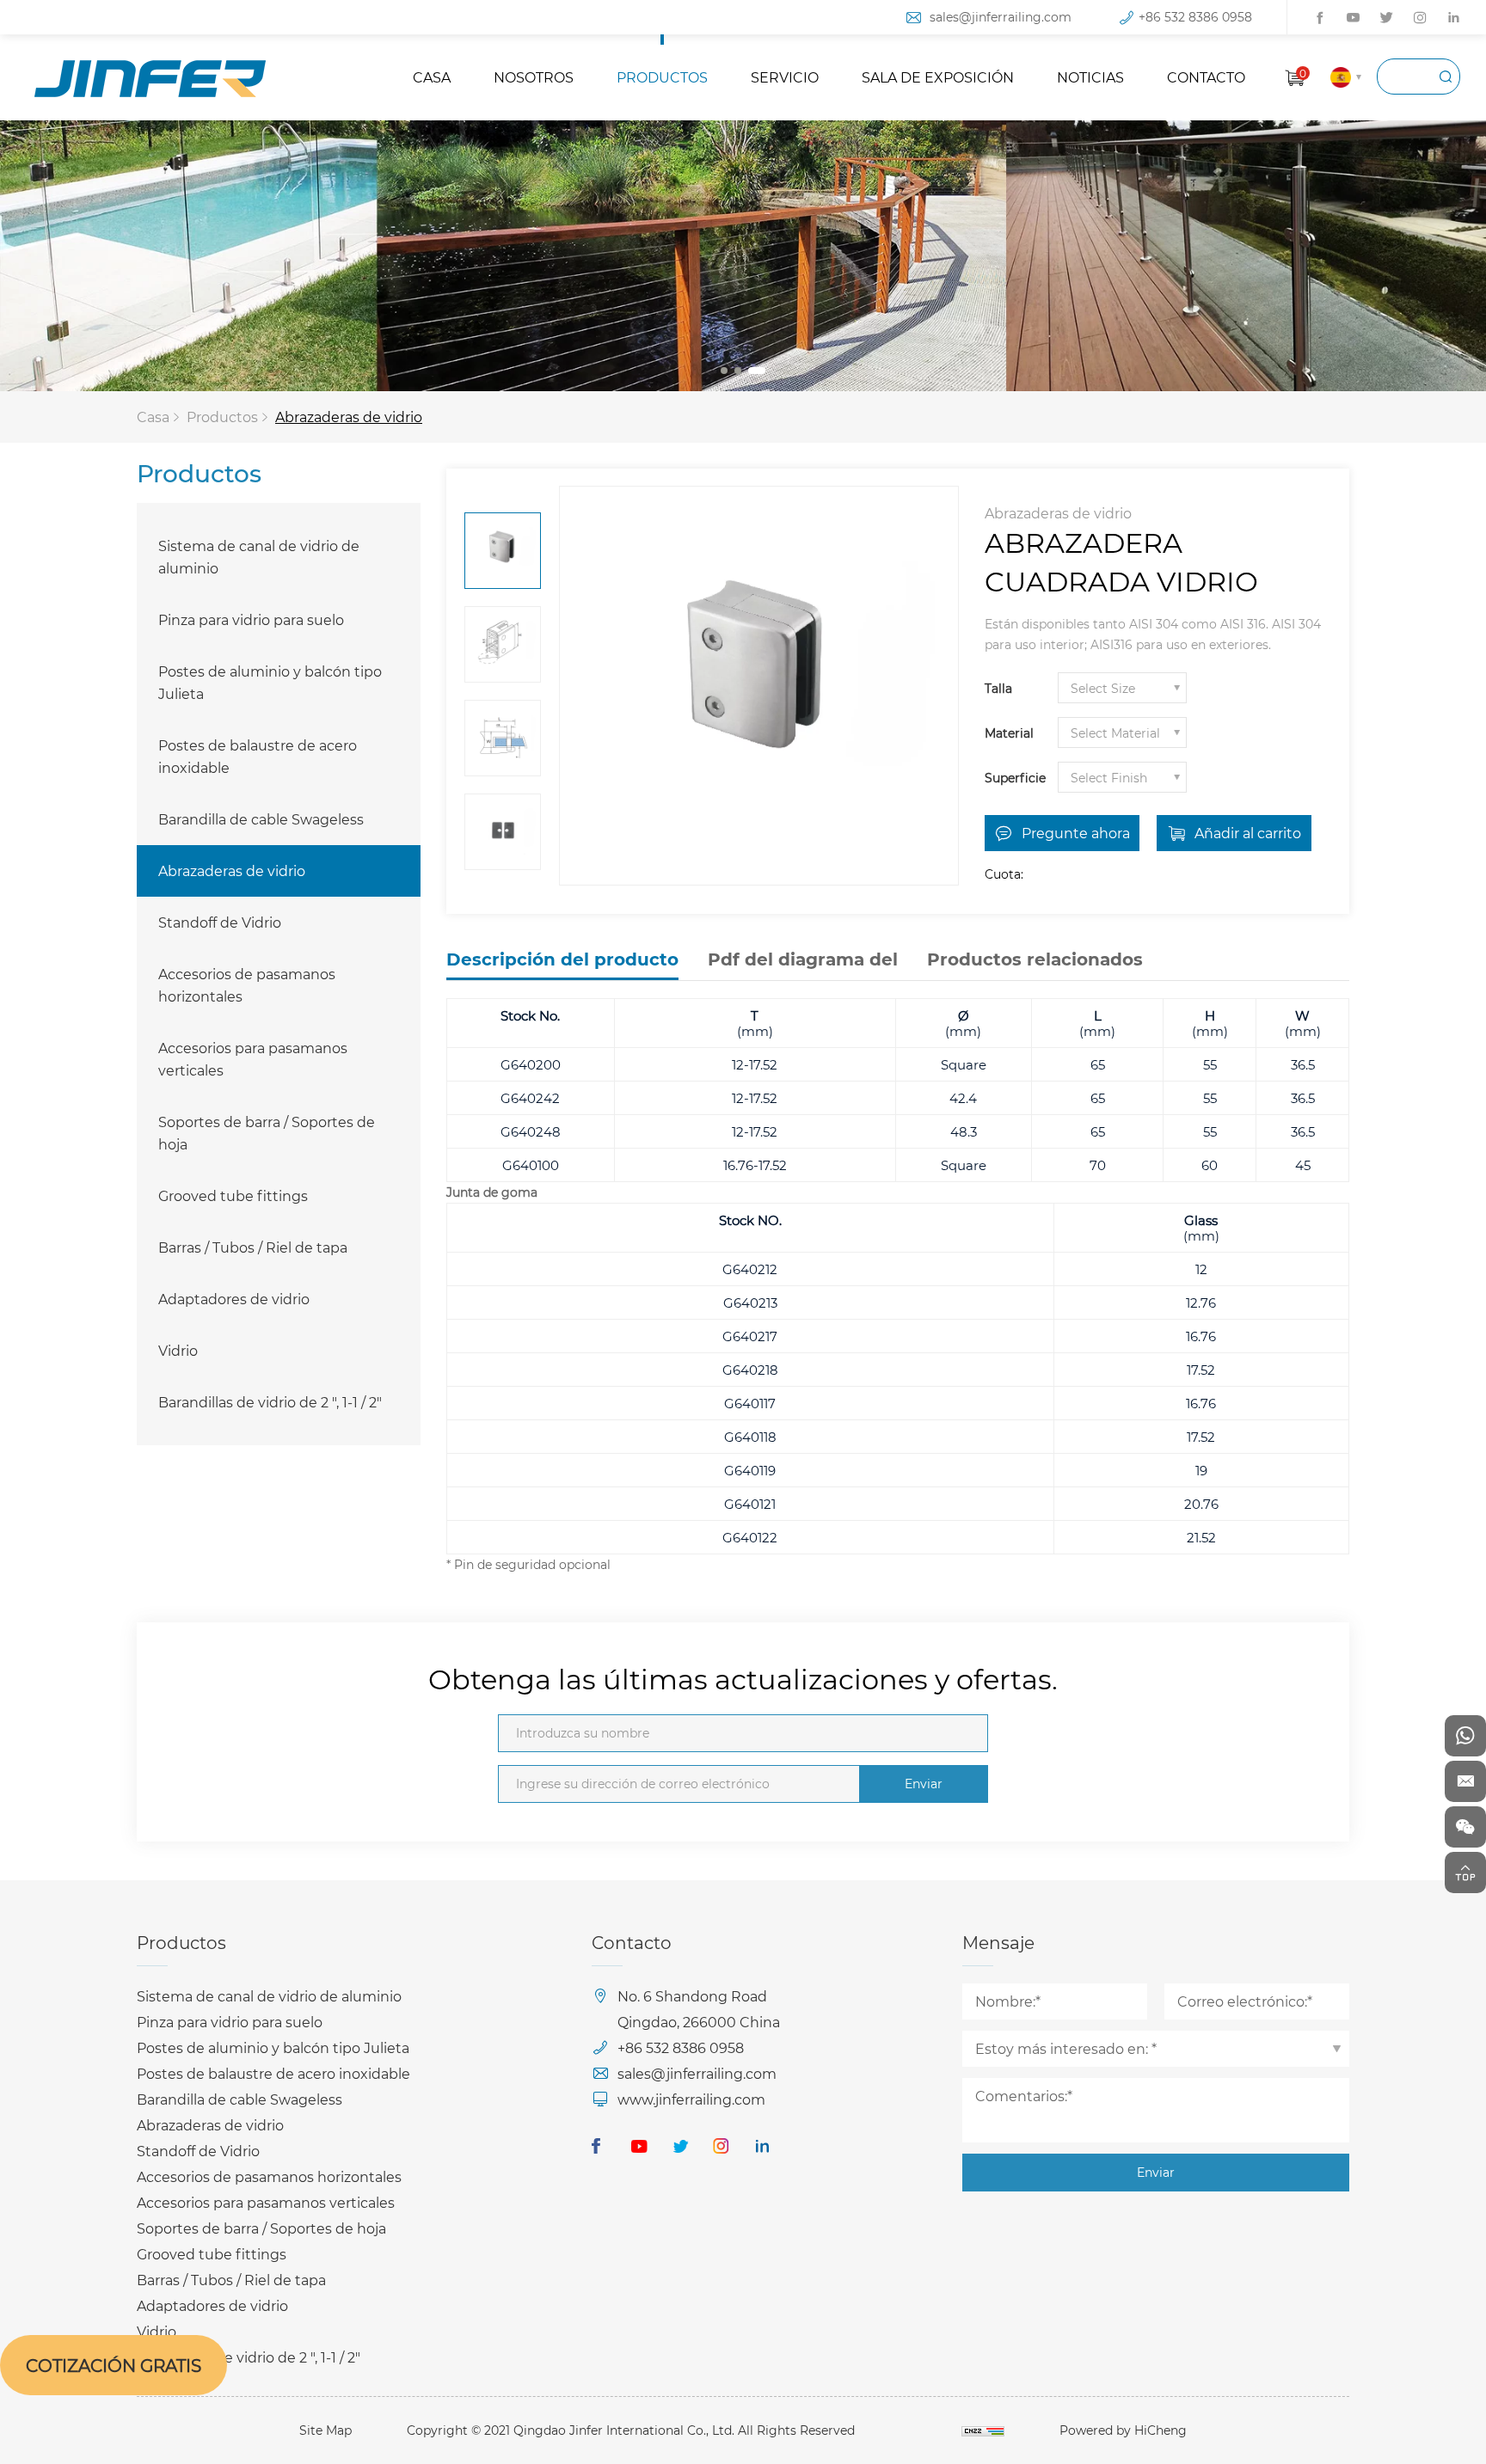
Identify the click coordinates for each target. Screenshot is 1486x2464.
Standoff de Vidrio (220, 922)
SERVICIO (785, 77)
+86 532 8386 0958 (1195, 17)
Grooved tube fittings (233, 1195)
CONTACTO (1206, 77)
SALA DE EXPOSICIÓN (938, 77)
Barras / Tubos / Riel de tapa (253, 1247)
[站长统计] (983, 2430)
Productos (222, 417)
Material (1009, 733)
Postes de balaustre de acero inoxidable (258, 756)
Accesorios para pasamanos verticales (253, 1059)
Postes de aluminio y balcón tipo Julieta (270, 682)
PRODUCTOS (662, 77)
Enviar (924, 1784)
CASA (432, 77)
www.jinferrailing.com (691, 2099)
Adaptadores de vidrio (234, 1299)
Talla (998, 688)
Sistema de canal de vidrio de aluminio (259, 557)
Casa (153, 417)
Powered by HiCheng (1123, 2430)
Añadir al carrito (1248, 833)
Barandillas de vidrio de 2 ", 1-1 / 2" (270, 1402)
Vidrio (178, 1350)
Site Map (325, 2430)
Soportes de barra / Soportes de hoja (267, 1133)
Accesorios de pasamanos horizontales (247, 985)
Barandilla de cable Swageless (261, 819)
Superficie (1015, 778)
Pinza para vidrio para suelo (251, 619)
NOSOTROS (534, 77)
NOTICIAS (1090, 77)
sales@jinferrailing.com (1001, 17)
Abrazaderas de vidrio (349, 417)
